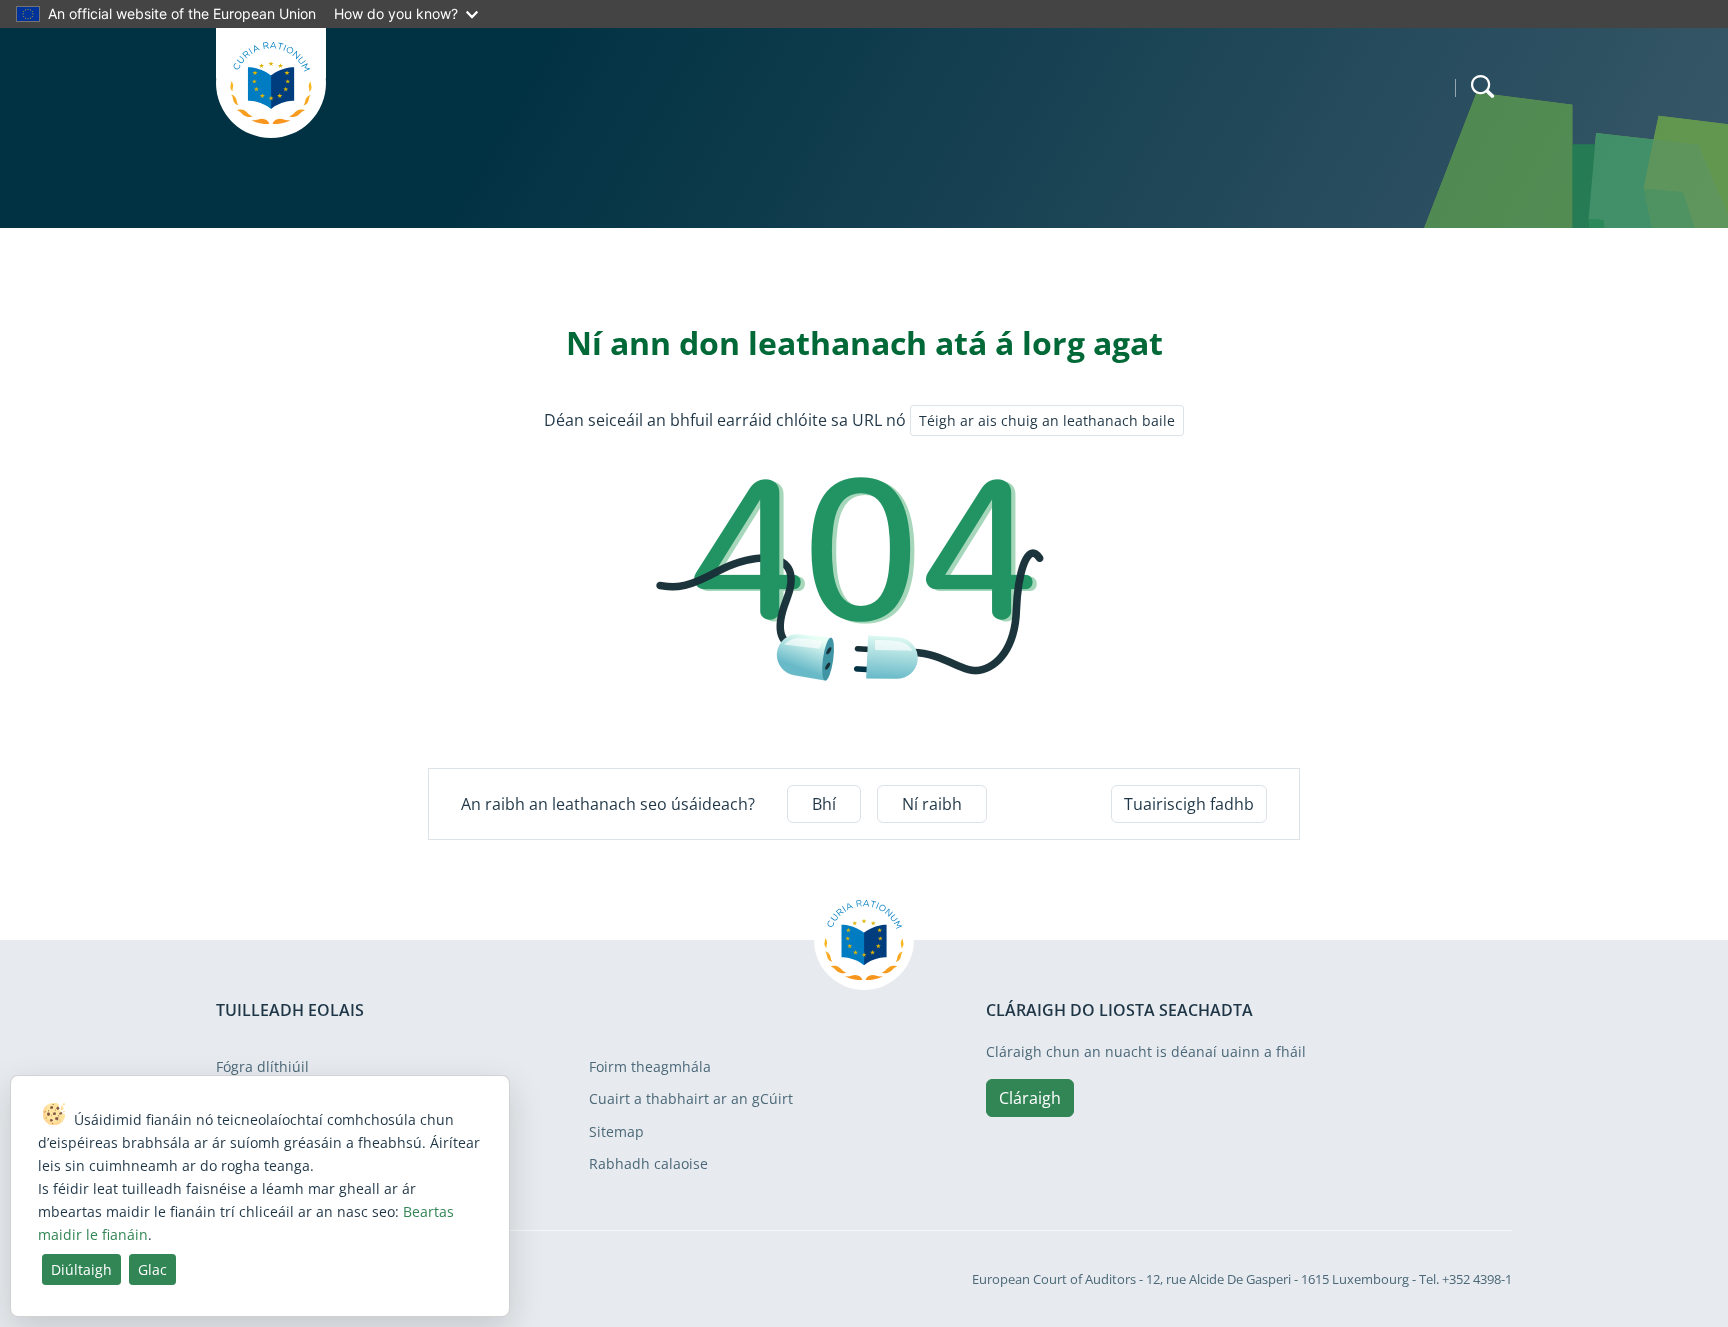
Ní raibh (932, 804)
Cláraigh (1030, 1098)
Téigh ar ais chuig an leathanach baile (1047, 420)
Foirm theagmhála (650, 1066)
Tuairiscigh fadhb (1189, 804)
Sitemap (616, 1131)
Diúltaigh (81, 1269)
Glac (152, 1269)
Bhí (824, 804)
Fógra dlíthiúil (262, 1066)
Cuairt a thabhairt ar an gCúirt (691, 1098)
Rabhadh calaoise (648, 1163)
